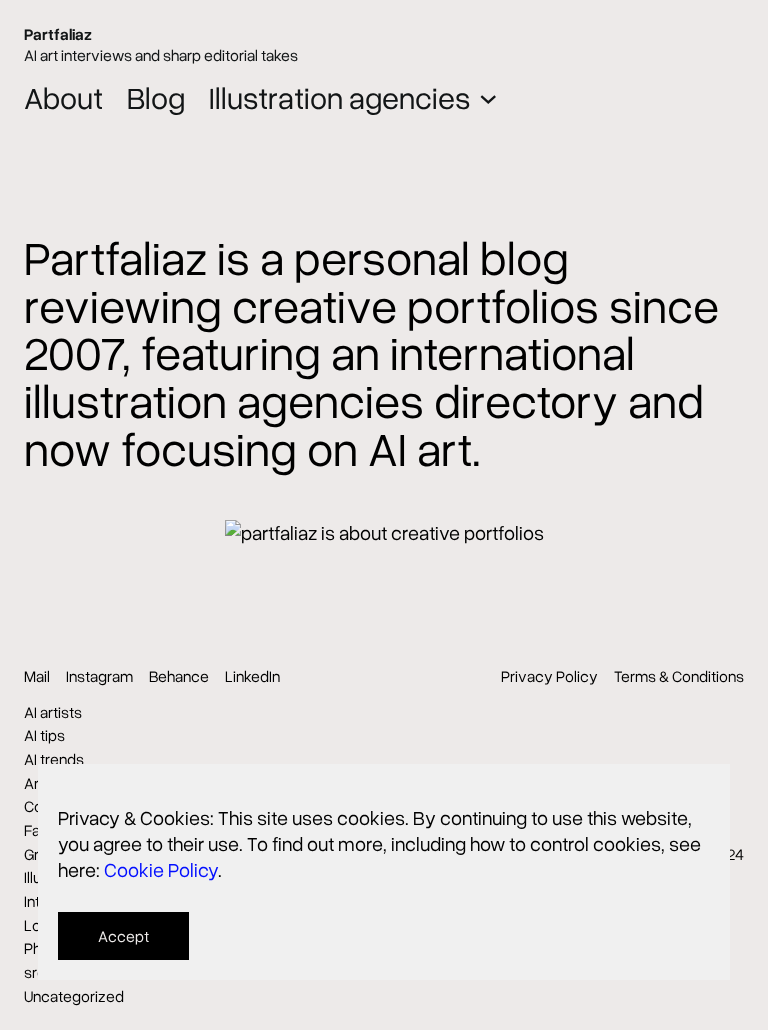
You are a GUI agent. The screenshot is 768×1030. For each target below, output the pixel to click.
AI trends (54, 759)
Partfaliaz (58, 34)
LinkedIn (252, 676)
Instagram (99, 676)
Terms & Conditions (679, 676)
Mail (37, 676)
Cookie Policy (161, 869)
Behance (179, 676)
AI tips (44, 735)
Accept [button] (123, 936)
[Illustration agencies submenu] (488, 97)
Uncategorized (74, 996)
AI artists (53, 712)
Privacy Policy (549, 676)
